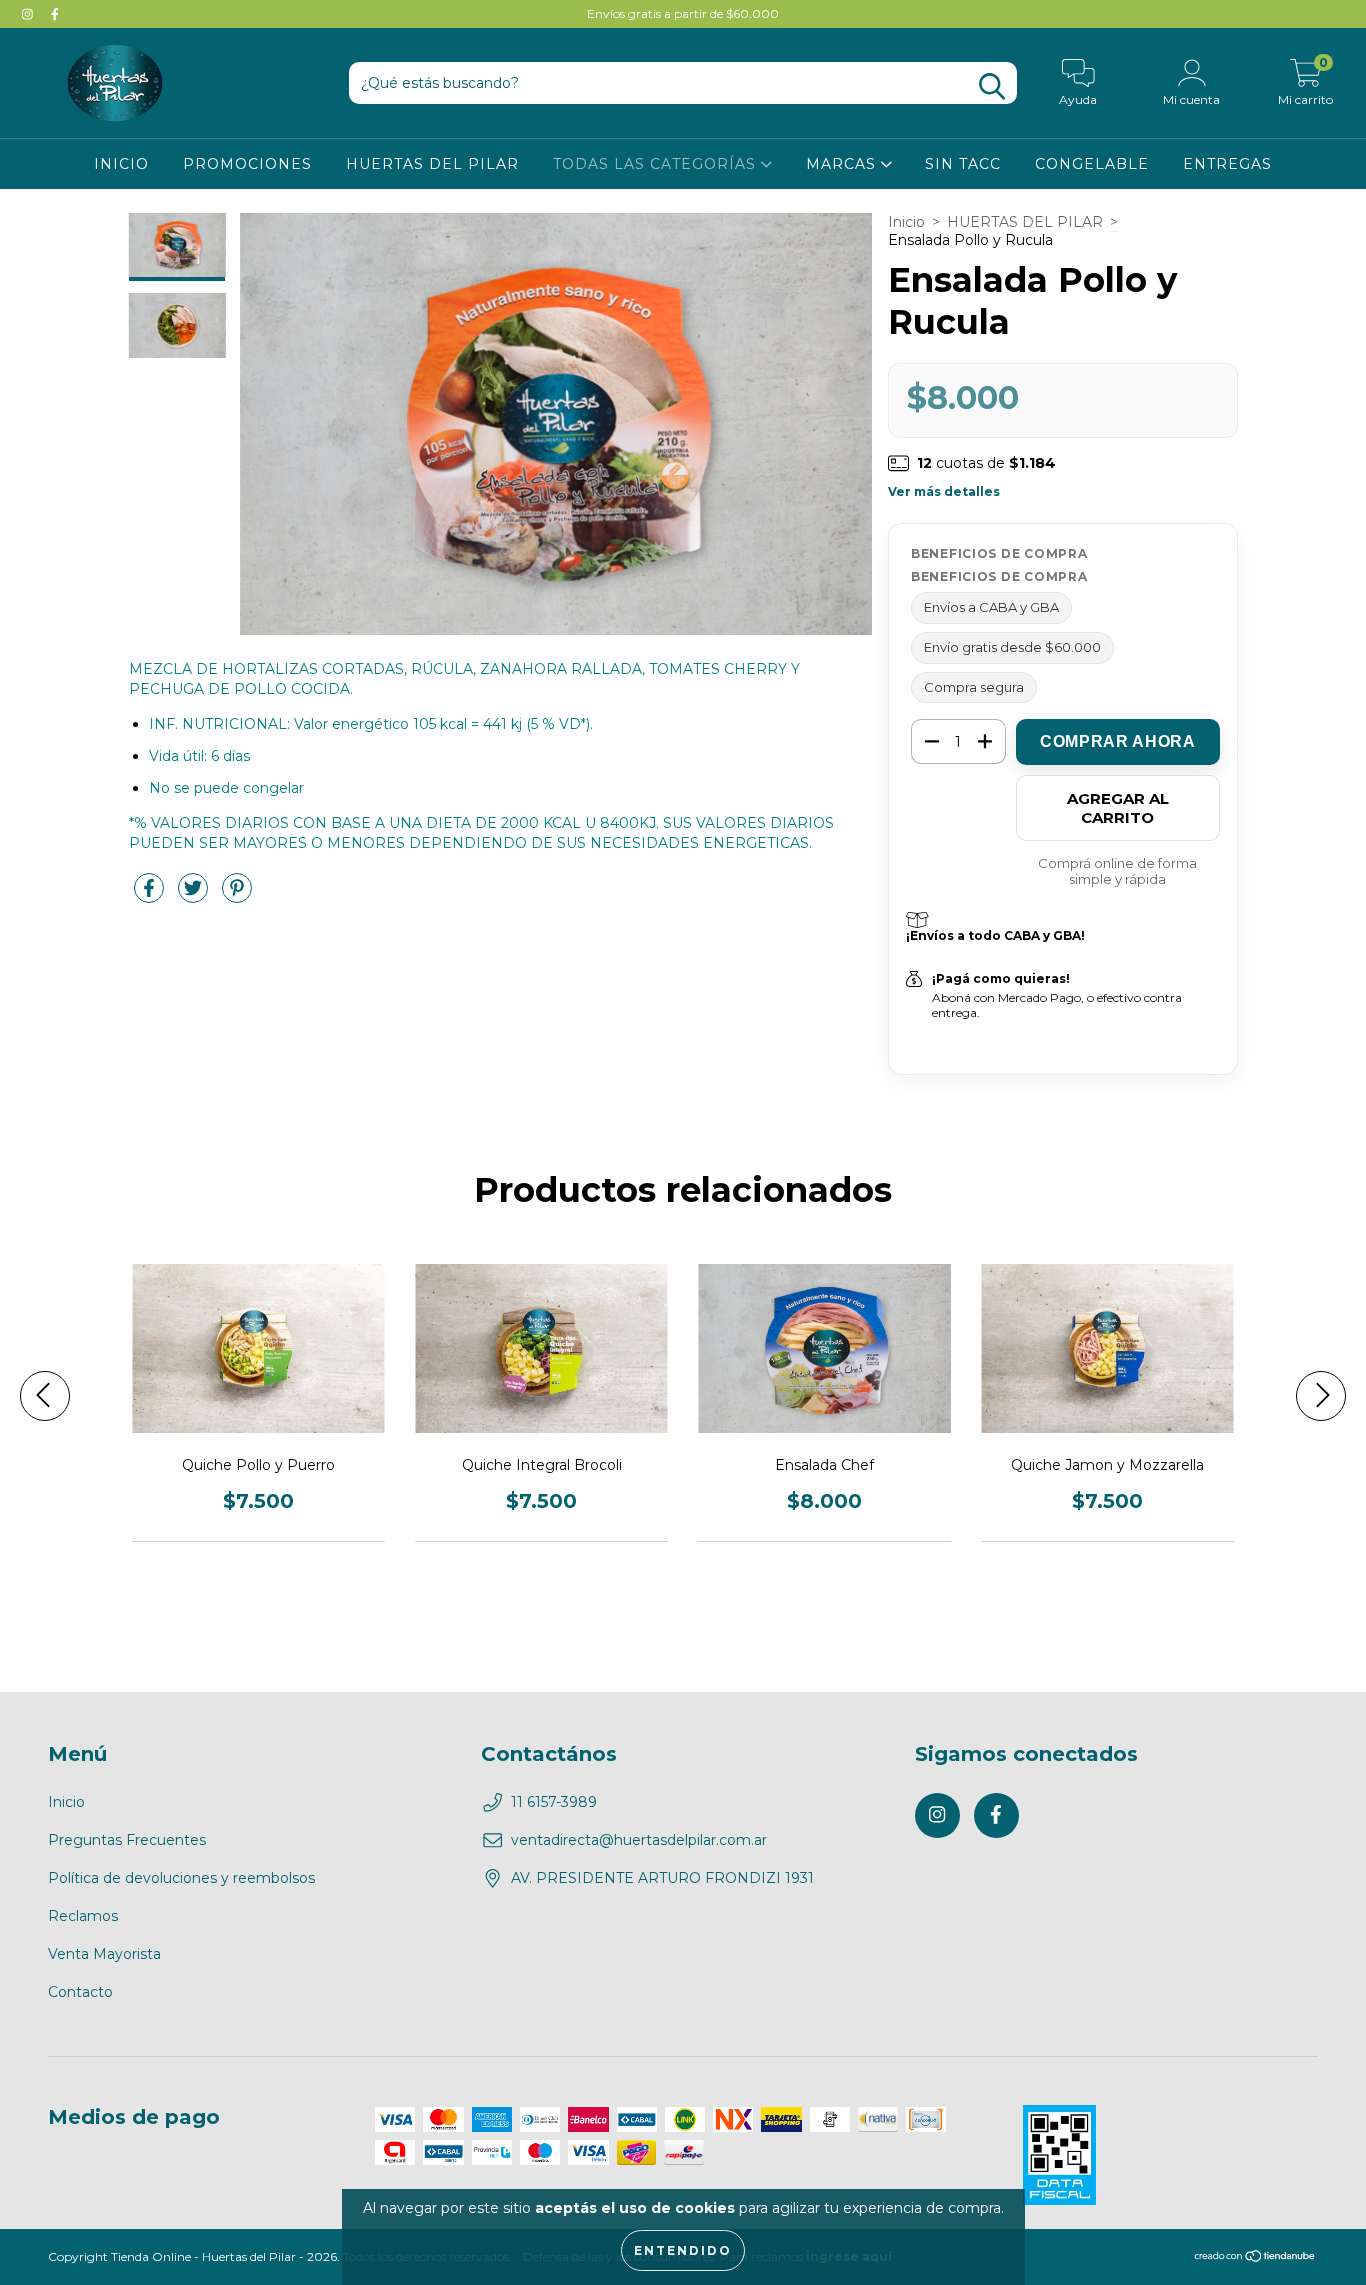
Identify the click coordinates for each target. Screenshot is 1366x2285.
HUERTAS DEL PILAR (432, 164)
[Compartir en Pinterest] (237, 896)
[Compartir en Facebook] (151, 896)
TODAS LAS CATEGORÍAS (657, 164)
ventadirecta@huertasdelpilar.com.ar (639, 1840)
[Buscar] (992, 86)
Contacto (80, 1992)
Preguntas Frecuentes (127, 1840)
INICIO (121, 164)
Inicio (906, 222)
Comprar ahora (1117, 741)
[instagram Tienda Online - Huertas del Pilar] (29, 14)
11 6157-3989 (554, 1802)
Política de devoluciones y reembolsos (181, 1878)
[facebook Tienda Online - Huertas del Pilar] (55, 14)
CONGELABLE (1092, 164)
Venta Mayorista (104, 1954)
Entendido (683, 2250)
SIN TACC (963, 164)
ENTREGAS (1227, 164)
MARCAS (843, 164)
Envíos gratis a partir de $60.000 (683, 13)
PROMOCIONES (247, 164)
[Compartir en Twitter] (195, 896)
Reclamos (83, 1916)
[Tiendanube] (1255, 2257)
